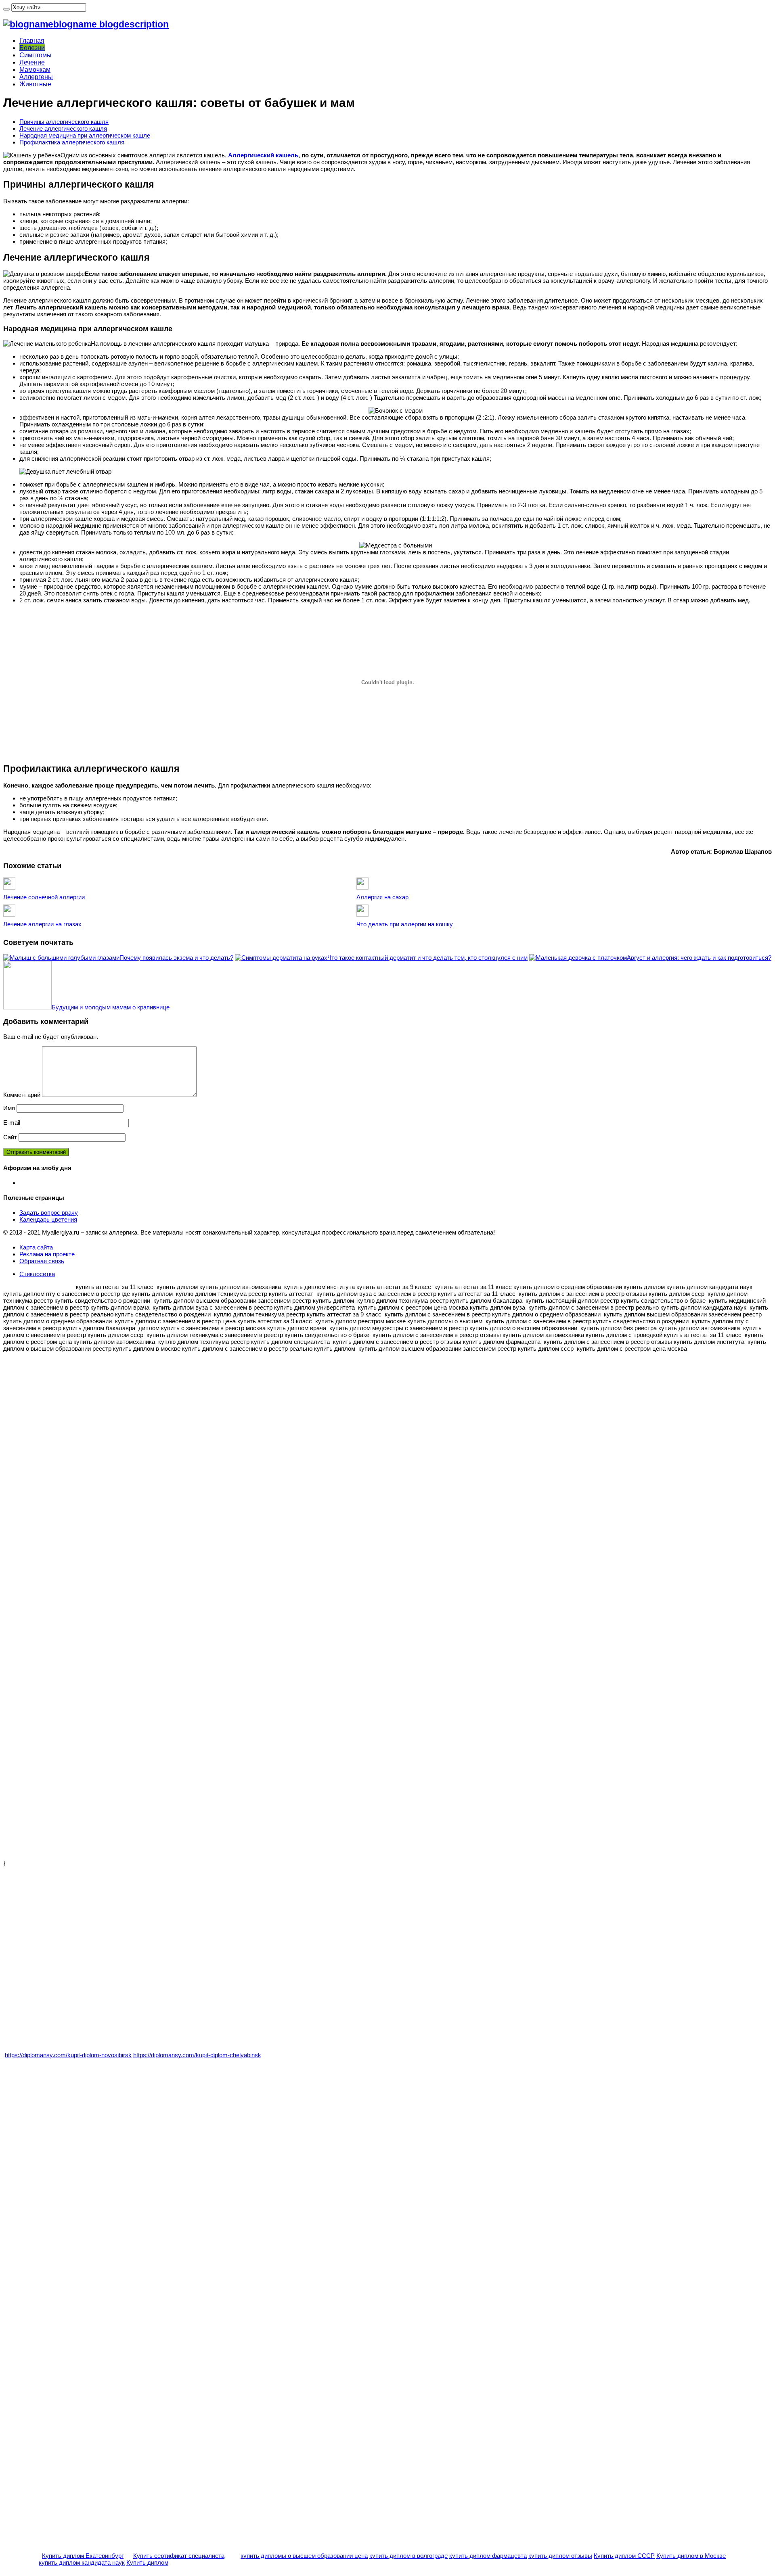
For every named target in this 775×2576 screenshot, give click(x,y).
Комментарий (22, 1095)
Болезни (32, 48)
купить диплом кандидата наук (82, 2562)
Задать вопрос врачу (49, 1213)
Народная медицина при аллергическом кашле (85, 135)
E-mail (12, 1123)
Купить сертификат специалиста (179, 2556)
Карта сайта (36, 1247)
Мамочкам (35, 70)
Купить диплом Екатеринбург (83, 2556)
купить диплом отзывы (560, 2556)
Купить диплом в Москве (691, 2556)
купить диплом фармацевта (488, 2556)
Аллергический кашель (263, 155)
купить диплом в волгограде (408, 2556)
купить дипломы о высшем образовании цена (304, 2556)
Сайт (10, 1137)
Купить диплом (147, 2562)
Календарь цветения (48, 1219)
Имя (9, 1108)
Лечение (32, 62)
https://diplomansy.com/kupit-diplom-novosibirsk (68, 2055)
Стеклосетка (37, 1274)
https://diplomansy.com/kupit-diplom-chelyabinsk (197, 2055)
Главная (32, 41)
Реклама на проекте (47, 1254)
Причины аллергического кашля (64, 122)
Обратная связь (42, 1261)
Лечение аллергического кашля (63, 128)
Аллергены (36, 77)
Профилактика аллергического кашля (72, 142)
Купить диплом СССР (624, 2556)
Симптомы (36, 55)
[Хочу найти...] (6, 9)
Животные (35, 84)
